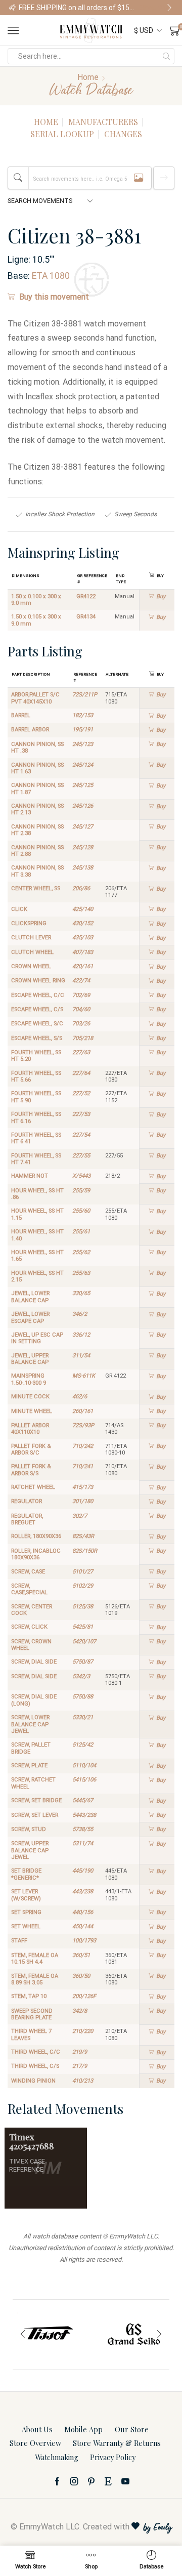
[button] (13, 8)
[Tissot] (38, 2335)
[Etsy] (108, 2481)
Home (88, 77)
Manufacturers (103, 122)
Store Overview (35, 2443)
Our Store (132, 2429)
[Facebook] (57, 2481)
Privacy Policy (113, 2457)
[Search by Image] (139, 178)
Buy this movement (54, 297)
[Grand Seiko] (124, 2335)
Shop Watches (156, 8)
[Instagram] (74, 2481)
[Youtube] (125, 2481)
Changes (123, 134)
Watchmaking (57, 2457)
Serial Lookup (62, 134)
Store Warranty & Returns (117, 2443)
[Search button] (166, 56)
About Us (37, 2429)
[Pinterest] (91, 2481)
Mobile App (83, 2429)
